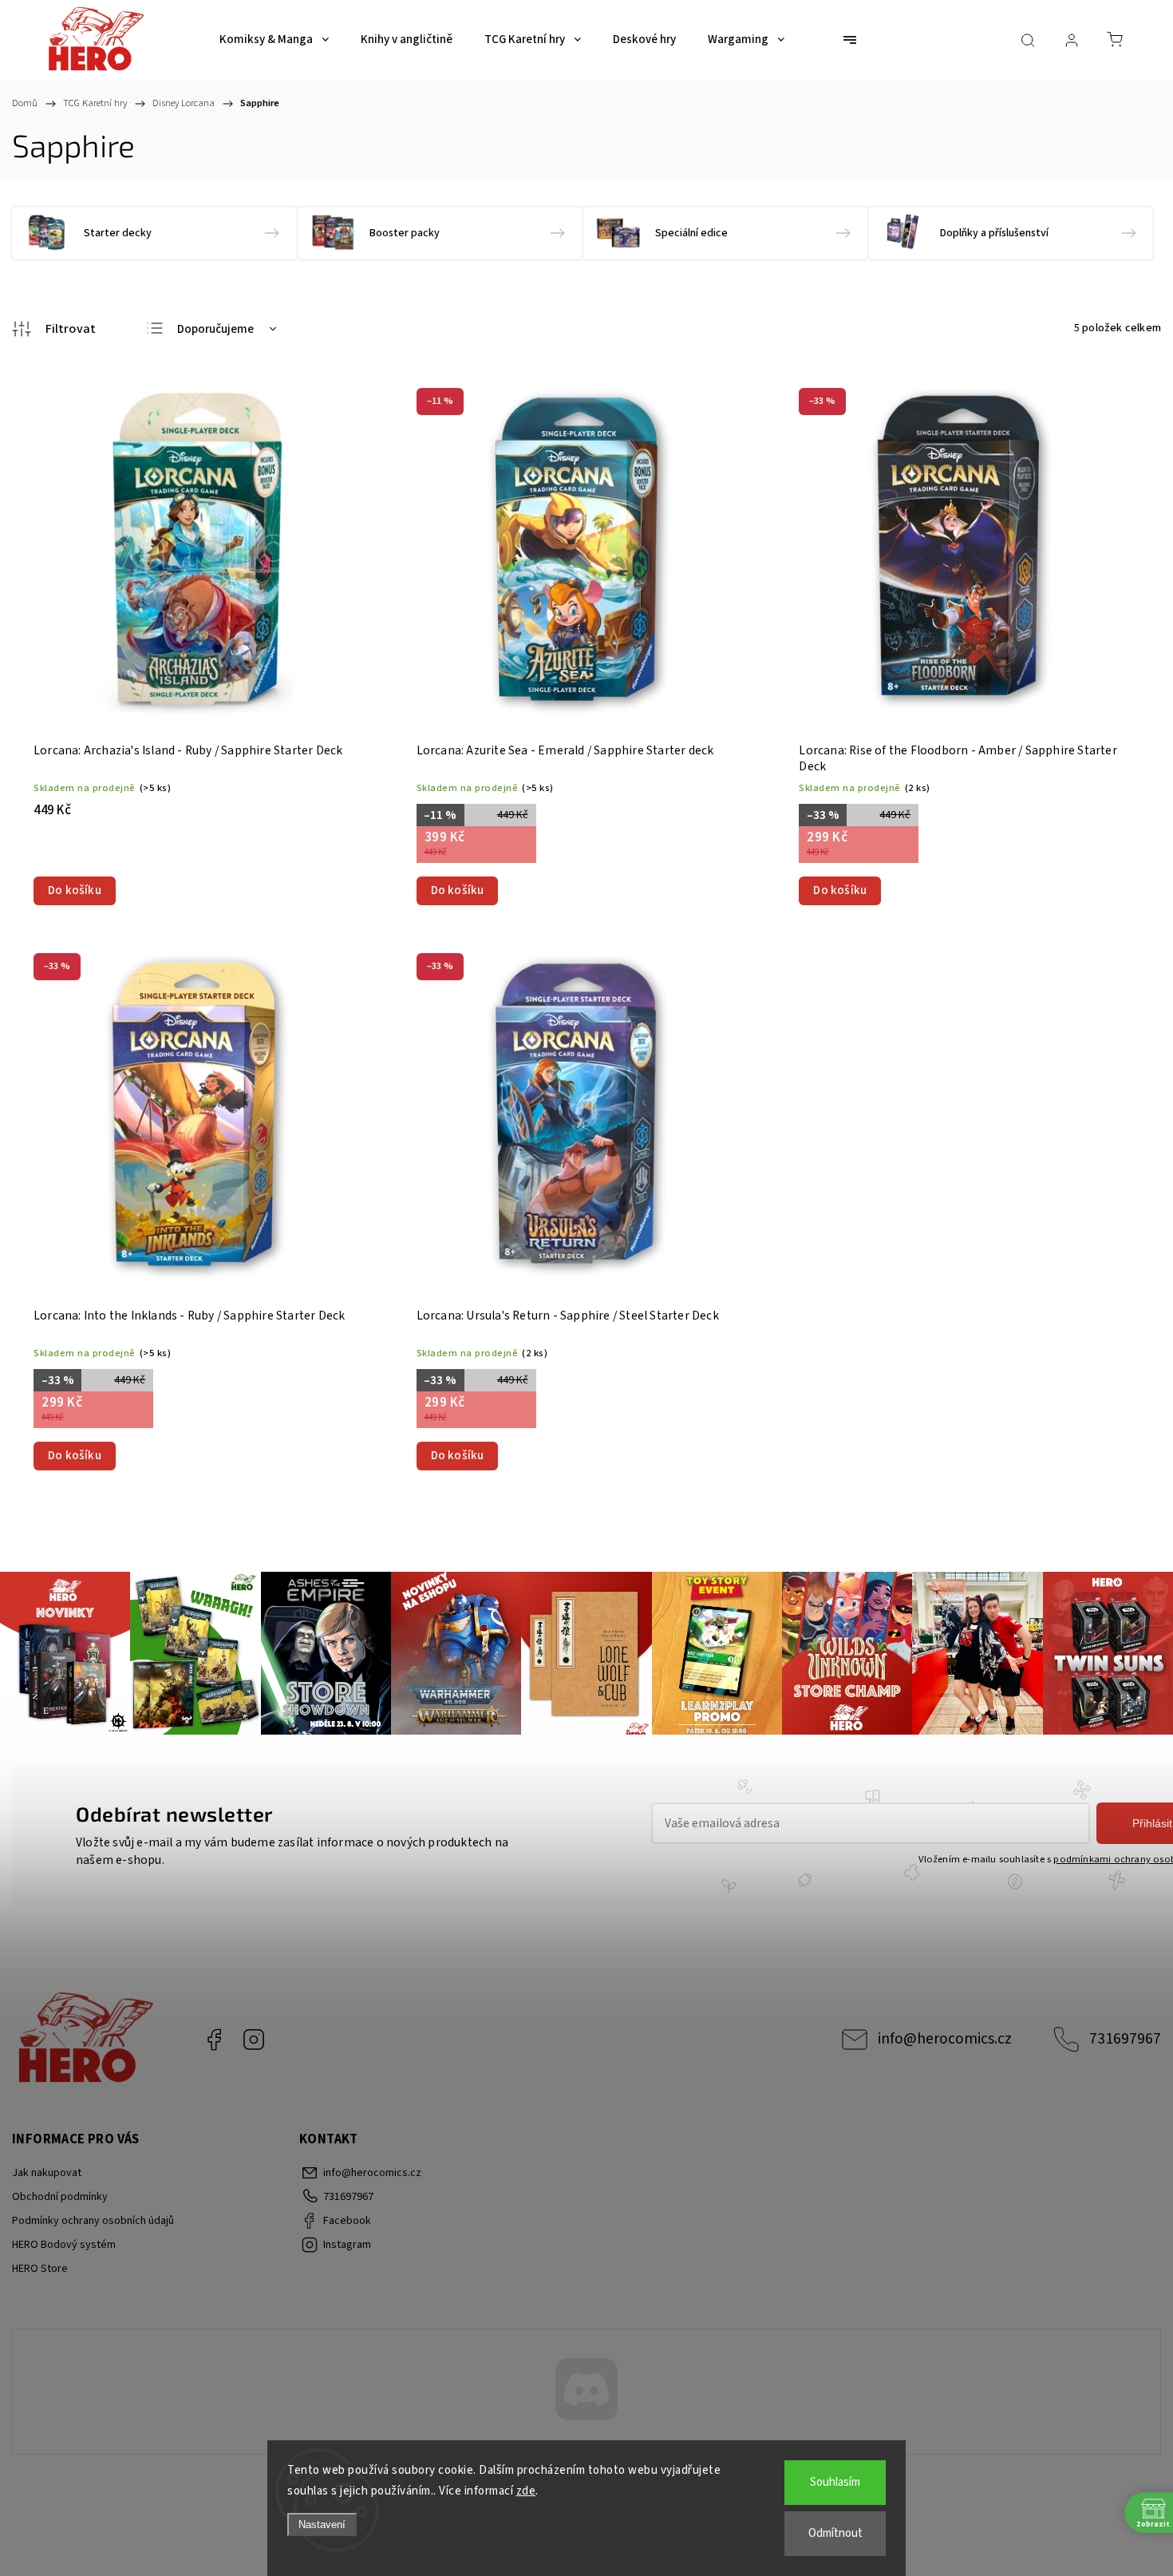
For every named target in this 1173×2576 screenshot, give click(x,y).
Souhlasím (835, 2482)
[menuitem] (274, 40)
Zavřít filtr (54, 329)
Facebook (214, 2040)
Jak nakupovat (47, 2173)
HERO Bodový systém (64, 2245)
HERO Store (40, 2269)
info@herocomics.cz (945, 2039)
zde (526, 2491)
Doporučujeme (215, 329)
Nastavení (322, 2525)
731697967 (1125, 2039)
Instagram (254, 2040)
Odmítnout (835, 2533)
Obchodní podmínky (60, 2197)
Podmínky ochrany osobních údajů (93, 2221)
